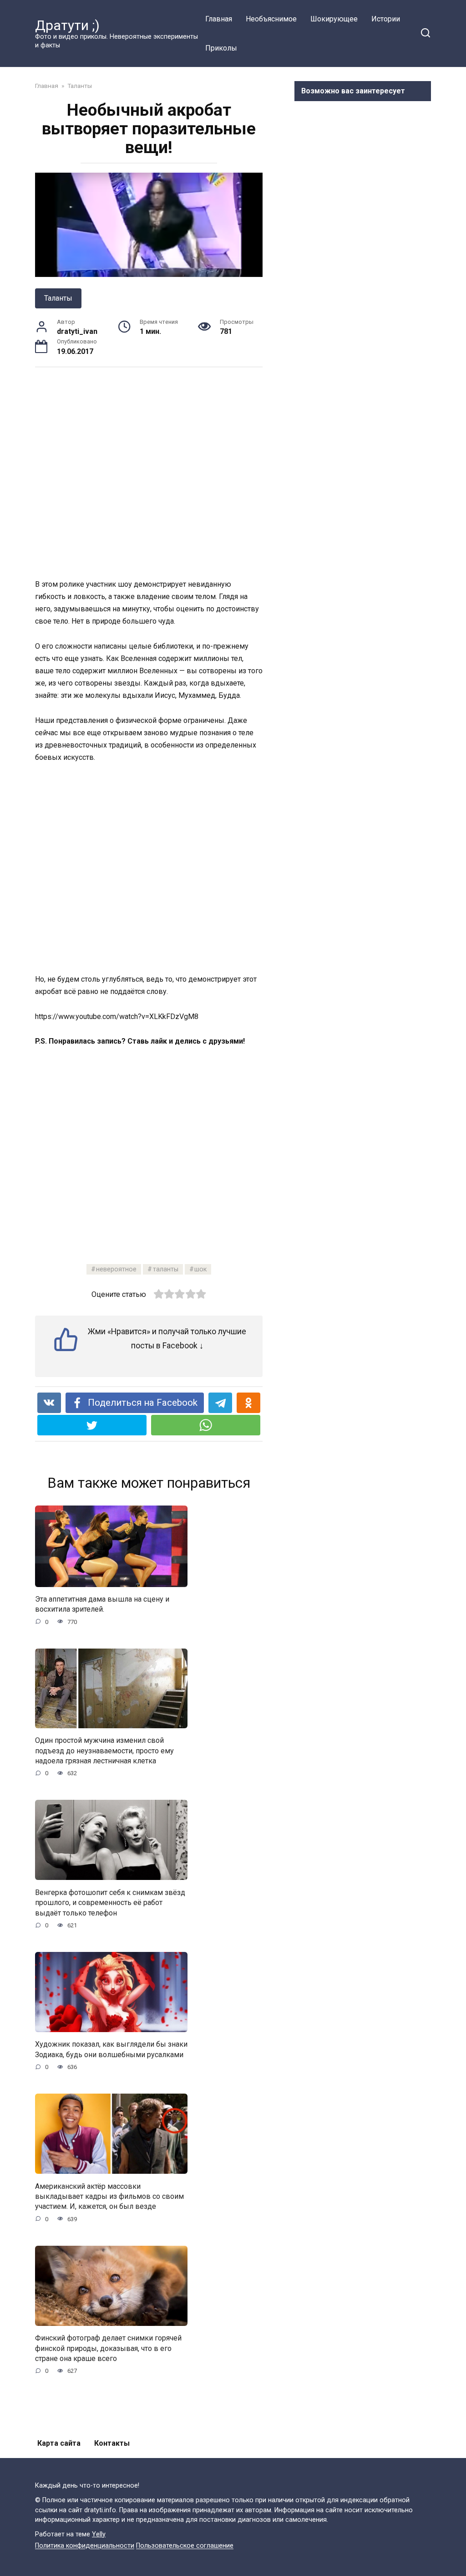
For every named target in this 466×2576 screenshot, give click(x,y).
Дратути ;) (67, 25)
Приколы (221, 48)
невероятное (116, 1269)
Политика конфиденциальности (85, 2546)
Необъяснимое (271, 19)
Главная (219, 19)
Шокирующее (334, 19)
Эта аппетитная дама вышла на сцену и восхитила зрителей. (102, 1604)
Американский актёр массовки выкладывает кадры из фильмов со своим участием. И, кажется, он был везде (109, 2196)
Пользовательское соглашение (185, 2546)
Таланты (58, 298)
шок (200, 1269)
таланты (166, 1269)
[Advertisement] (167, 472)
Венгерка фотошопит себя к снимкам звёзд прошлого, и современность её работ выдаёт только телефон (110, 1902)
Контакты (112, 2443)
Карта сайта (59, 2443)
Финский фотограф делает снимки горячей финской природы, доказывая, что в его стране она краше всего (108, 2348)
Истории (386, 19)
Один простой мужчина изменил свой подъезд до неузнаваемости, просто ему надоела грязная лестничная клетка (104, 1751)
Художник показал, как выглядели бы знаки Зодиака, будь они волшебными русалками (111, 2049)
